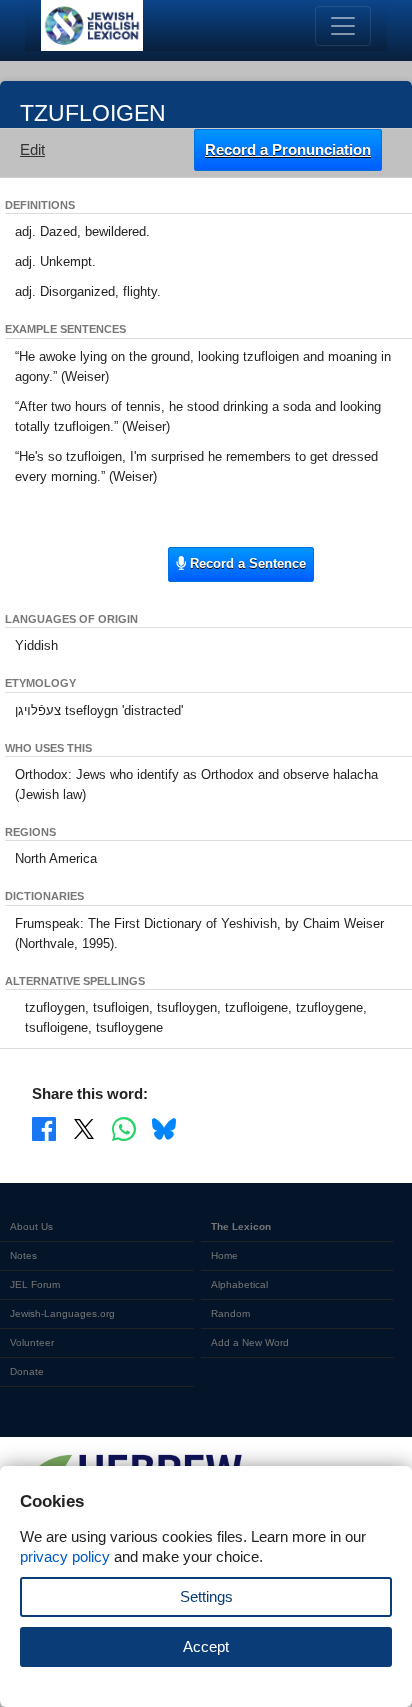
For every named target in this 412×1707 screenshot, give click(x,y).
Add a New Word (250, 1342)
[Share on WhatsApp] (124, 1128)
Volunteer (32, 1342)
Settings (206, 1596)
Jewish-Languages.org (62, 1313)
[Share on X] (84, 1128)
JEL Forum (35, 1284)
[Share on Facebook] (44, 1128)
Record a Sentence (246, 563)
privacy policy (65, 1556)
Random (230, 1313)
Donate (27, 1371)
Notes (23, 1255)
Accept (206, 1646)
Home (224, 1255)
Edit (32, 149)
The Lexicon (241, 1226)
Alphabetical (239, 1284)
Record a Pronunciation (288, 149)
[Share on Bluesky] (164, 1128)
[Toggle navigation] (343, 26)
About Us (31, 1226)
